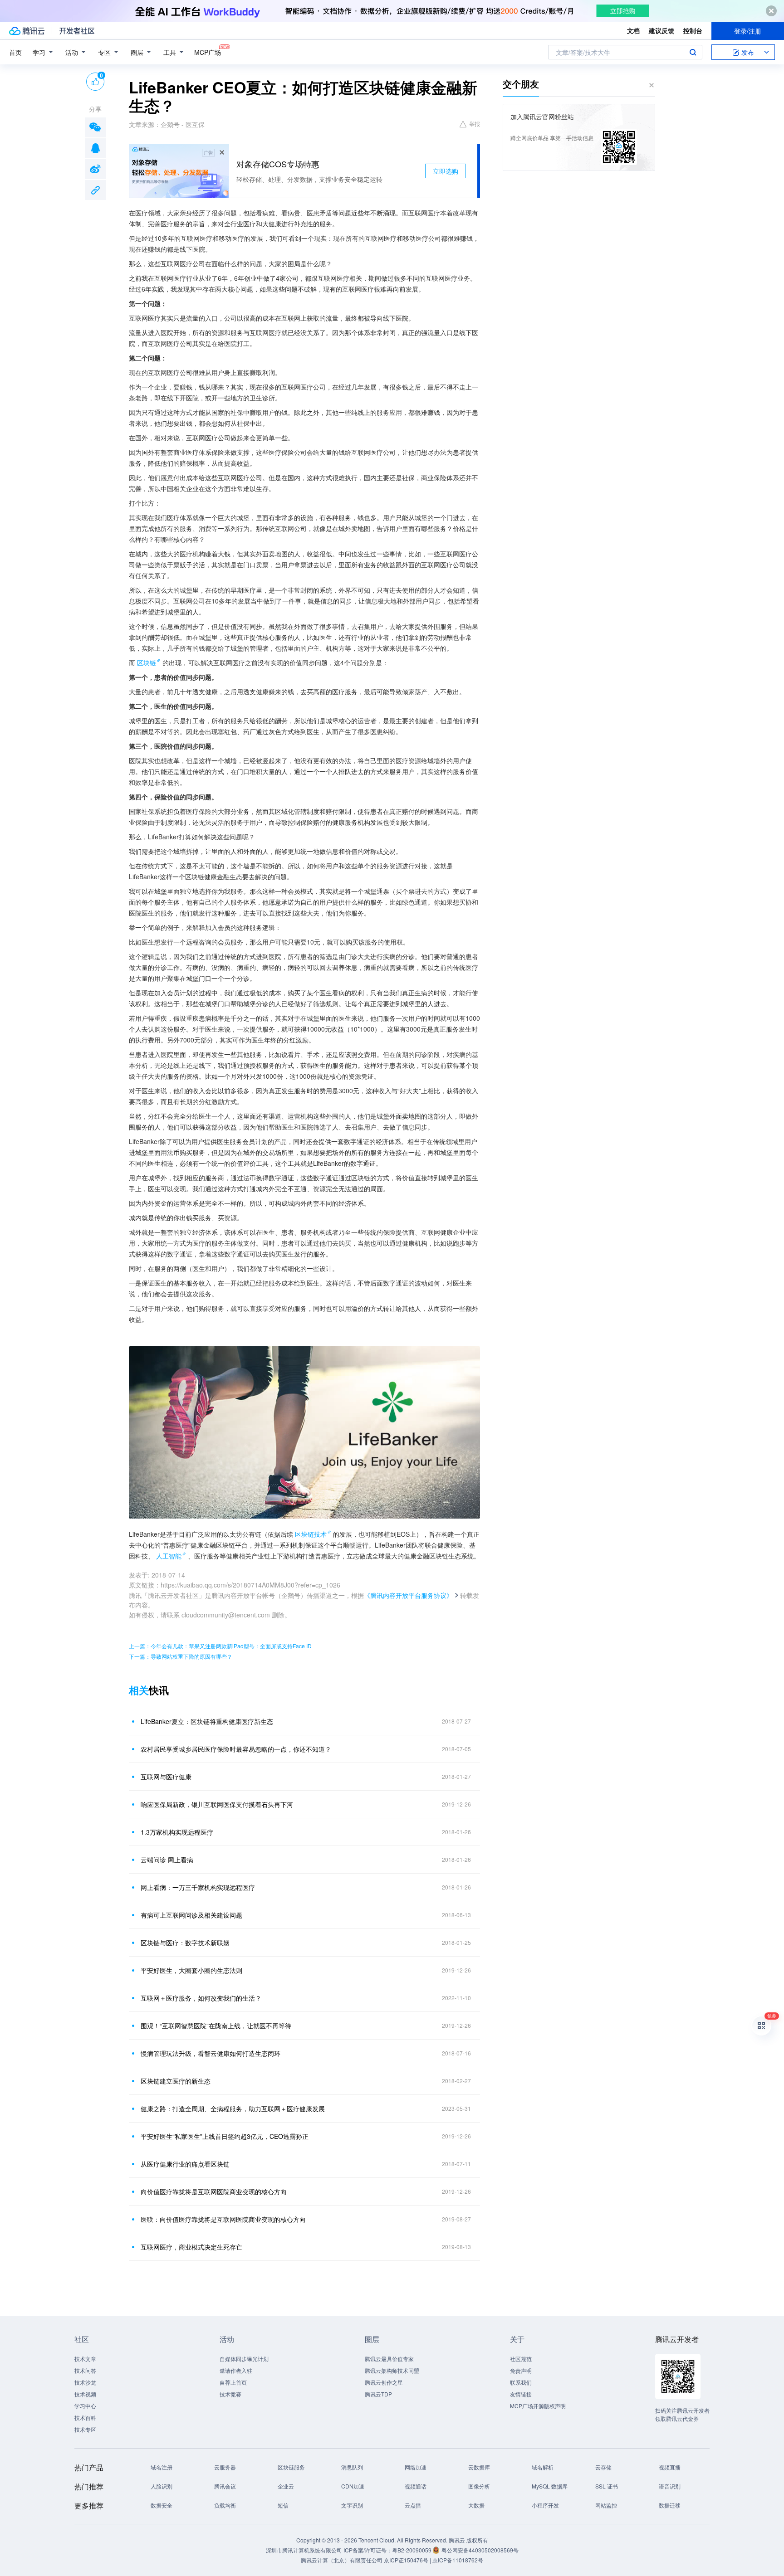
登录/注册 (748, 31)
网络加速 (416, 2467)
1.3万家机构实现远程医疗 (177, 1832)
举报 (475, 124)
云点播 (413, 2505)
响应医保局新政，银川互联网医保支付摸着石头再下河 (217, 1804)
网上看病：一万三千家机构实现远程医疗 (198, 1887)
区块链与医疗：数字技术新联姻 (185, 1943)
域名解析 (543, 2467)
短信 (283, 2505)
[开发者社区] (77, 31)
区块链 (147, 662)
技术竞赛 (230, 2394)
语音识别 (670, 2486)
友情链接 (521, 2394)
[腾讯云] (27, 31)
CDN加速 (353, 2486)
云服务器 (225, 2467)
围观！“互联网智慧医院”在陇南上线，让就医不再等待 (216, 2026)
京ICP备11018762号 (458, 2560)
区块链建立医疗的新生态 (176, 2081)
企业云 (286, 2486)
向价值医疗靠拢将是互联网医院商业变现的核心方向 (214, 2191)
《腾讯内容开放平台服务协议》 (408, 1595)
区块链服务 (291, 2467)
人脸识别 (162, 2486)
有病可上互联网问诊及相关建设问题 (191, 1915)
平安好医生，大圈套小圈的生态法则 (191, 1970)
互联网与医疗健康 (166, 1777)
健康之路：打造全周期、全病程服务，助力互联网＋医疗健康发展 (233, 2109)
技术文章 (85, 2359)
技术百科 (85, 2418)
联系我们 (521, 2382)
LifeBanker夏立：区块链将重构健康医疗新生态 (207, 1721)
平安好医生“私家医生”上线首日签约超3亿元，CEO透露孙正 (225, 2136)
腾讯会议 (225, 2486)
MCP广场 (208, 52)
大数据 (476, 2505)
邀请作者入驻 (236, 2370)
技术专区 (85, 2429)
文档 (633, 30)
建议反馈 (661, 30)
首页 (15, 52)
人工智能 (169, 1556)
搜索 (693, 52)
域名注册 (162, 2467)
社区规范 (521, 2359)
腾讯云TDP (378, 2394)
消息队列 (352, 2467)
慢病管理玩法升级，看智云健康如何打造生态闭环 (211, 2053)
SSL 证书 (607, 2486)
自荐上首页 (233, 2382)
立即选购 (446, 171)
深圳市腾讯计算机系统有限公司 (304, 2550)
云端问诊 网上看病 (167, 1860)
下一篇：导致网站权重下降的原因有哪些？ (181, 1656)
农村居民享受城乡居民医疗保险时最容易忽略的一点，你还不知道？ (236, 1749)
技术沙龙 (85, 2382)
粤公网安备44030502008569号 (480, 2550)
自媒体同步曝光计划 (244, 2359)
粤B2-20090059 (412, 2550)
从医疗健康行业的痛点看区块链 (185, 2164)
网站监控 (606, 2505)
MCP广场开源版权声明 (538, 2406)
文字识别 (352, 2505)
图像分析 (479, 2486)
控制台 (693, 30)
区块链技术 (311, 1534)
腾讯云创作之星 (384, 2382)
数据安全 (162, 2505)
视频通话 (416, 2486)
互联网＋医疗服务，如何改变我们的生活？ (201, 1998)
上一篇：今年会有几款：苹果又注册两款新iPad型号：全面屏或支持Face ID (220, 1646)
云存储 (603, 2467)
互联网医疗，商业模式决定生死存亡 (191, 2247)
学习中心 (85, 2406)
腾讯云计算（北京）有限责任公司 (342, 2560)
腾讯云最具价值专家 (389, 2359)
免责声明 (521, 2370)
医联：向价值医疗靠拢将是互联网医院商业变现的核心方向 (223, 2219)
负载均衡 (225, 2505)
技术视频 (85, 2394)
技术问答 (85, 2370)
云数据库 (479, 2467)
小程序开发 (545, 2505)
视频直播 (670, 2467)
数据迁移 (670, 2505)
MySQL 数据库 (550, 2486)
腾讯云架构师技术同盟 (392, 2370)
